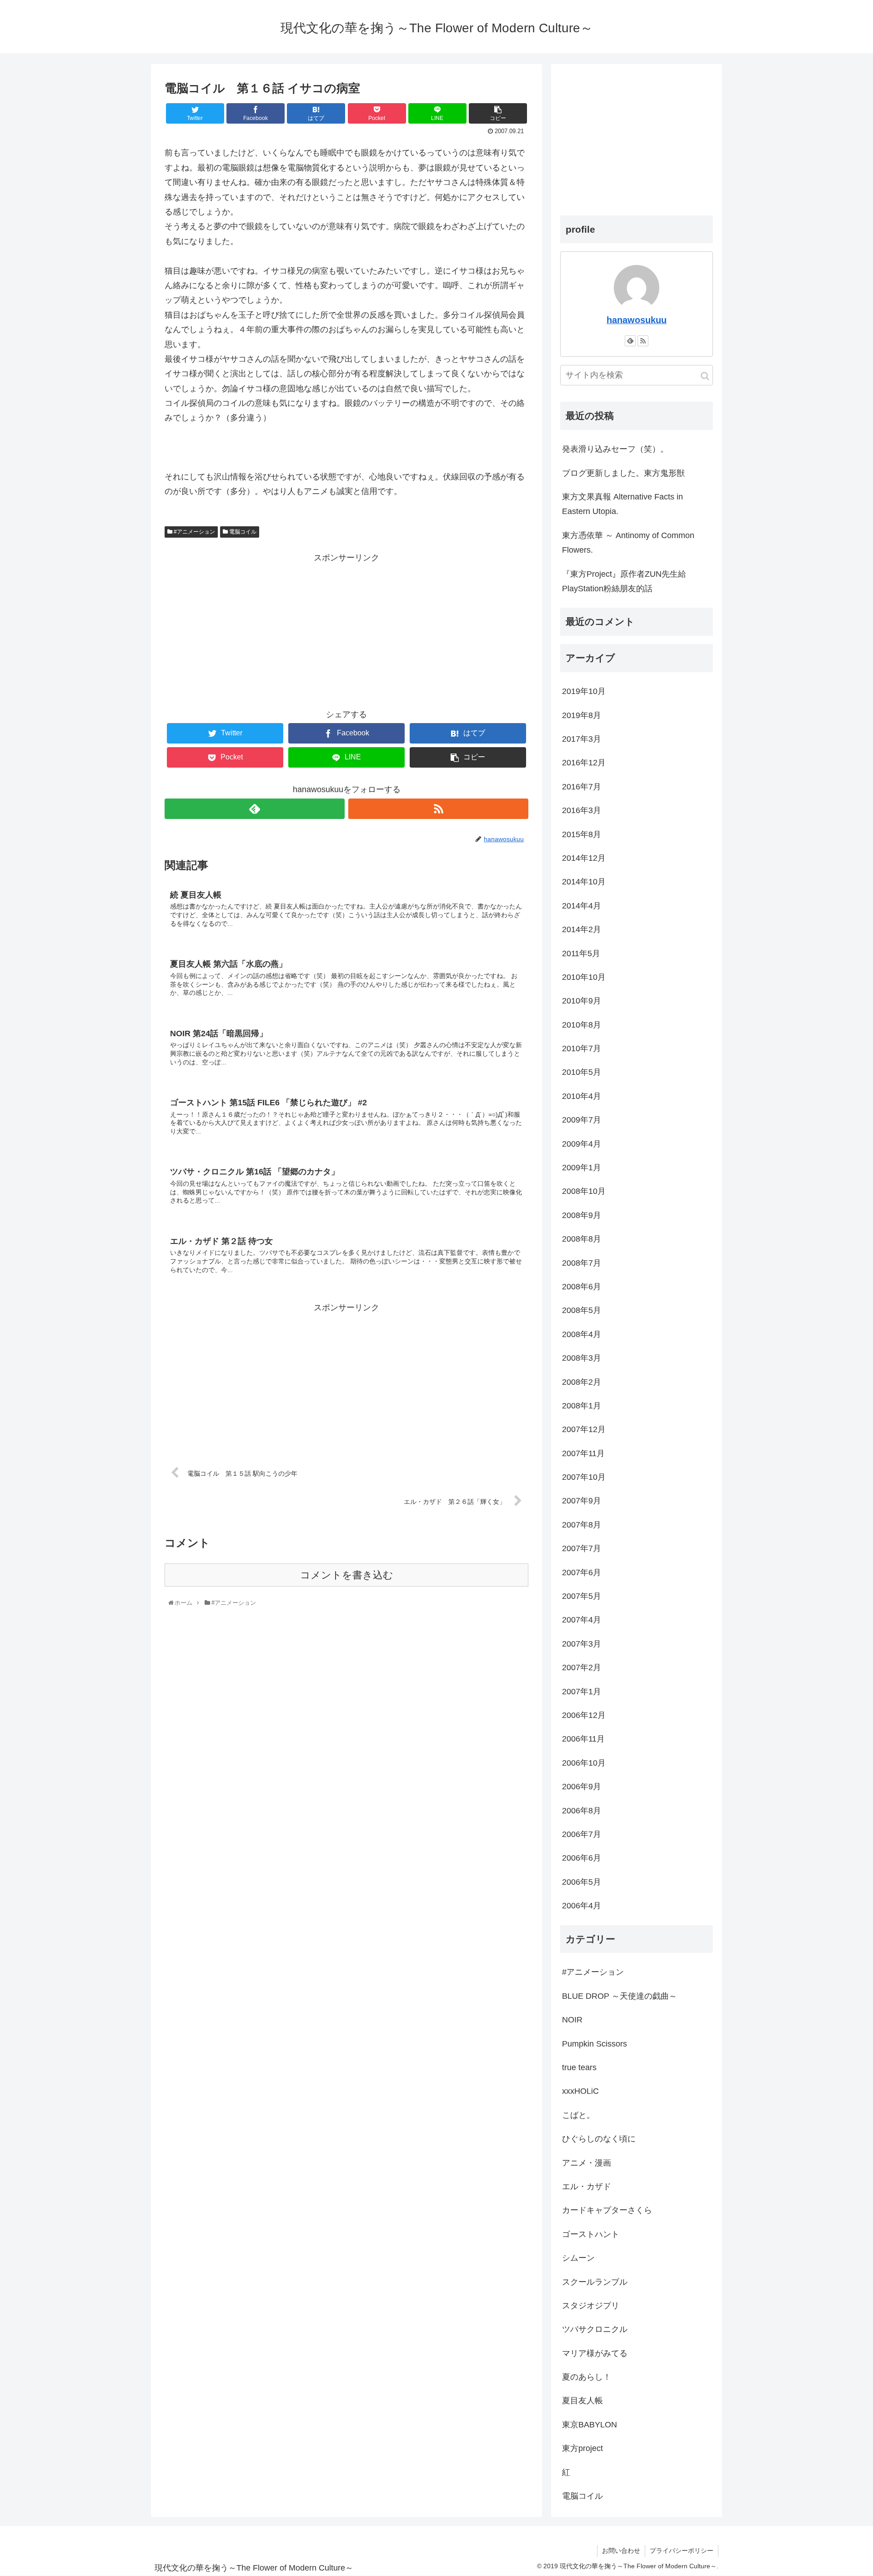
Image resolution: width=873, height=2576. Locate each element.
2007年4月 (582, 1620)
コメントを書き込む (347, 1575)
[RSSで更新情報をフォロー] (438, 809)
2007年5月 (582, 1596)
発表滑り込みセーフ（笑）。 (615, 449)
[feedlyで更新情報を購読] (255, 809)
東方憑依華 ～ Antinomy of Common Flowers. (628, 543)
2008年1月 (582, 1406)
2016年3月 (582, 810)
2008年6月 (582, 1287)
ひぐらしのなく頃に (599, 2139)
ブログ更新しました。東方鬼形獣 (623, 473)
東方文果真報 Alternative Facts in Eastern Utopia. (622, 504)
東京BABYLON (590, 2425)
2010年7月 (582, 1048)
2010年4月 (582, 1096)
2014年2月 (582, 929)
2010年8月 (582, 1025)
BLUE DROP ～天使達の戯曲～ (620, 1996)
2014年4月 (582, 906)
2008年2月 (582, 1382)
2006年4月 (582, 1906)
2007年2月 (582, 1667)
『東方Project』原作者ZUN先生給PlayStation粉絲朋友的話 (624, 581)
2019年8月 (582, 715)
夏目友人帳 (582, 2401)
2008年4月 (582, 1334)
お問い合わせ (621, 2551)
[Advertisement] (346, 629)
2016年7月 (582, 787)
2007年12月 (584, 1429)
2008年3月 (582, 1358)
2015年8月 (582, 834)
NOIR (572, 2020)
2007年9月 (582, 1501)
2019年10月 (584, 691)
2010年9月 (582, 1001)
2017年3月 (582, 739)
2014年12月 (584, 858)
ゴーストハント (591, 2234)
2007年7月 (582, 1548)
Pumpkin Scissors (595, 2044)
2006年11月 (583, 1739)
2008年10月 (584, 1191)
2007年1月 (582, 1692)
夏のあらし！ (587, 2377)
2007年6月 (582, 1573)
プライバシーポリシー (682, 2551)
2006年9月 (582, 1787)
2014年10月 (584, 882)
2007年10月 (584, 1477)
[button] (705, 376)
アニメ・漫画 (587, 2163)
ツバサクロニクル (595, 2329)
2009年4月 (582, 1144)
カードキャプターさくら (607, 2210)
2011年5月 (581, 954)
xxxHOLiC (580, 2091)
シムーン (578, 2258)
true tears (579, 2067)
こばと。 (578, 2115)
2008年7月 (582, 1263)
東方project (582, 2448)
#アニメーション (194, 532)
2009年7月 (582, 1120)
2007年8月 (582, 1525)
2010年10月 (584, 977)
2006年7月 (582, 1834)
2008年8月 (582, 1239)
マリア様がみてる (595, 2353)
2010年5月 (582, 1072)
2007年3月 (582, 1644)
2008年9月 (582, 1215)
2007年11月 (583, 1453)
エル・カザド (587, 2187)
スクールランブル (595, 2282)
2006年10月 (584, 1763)
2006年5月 (582, 1882)
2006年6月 (582, 1858)
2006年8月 (582, 1811)
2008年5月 (582, 1310)
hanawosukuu (637, 320)
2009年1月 (582, 1168)
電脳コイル (242, 532)
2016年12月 (584, 763)
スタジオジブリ (591, 2306)
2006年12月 (584, 1715)
